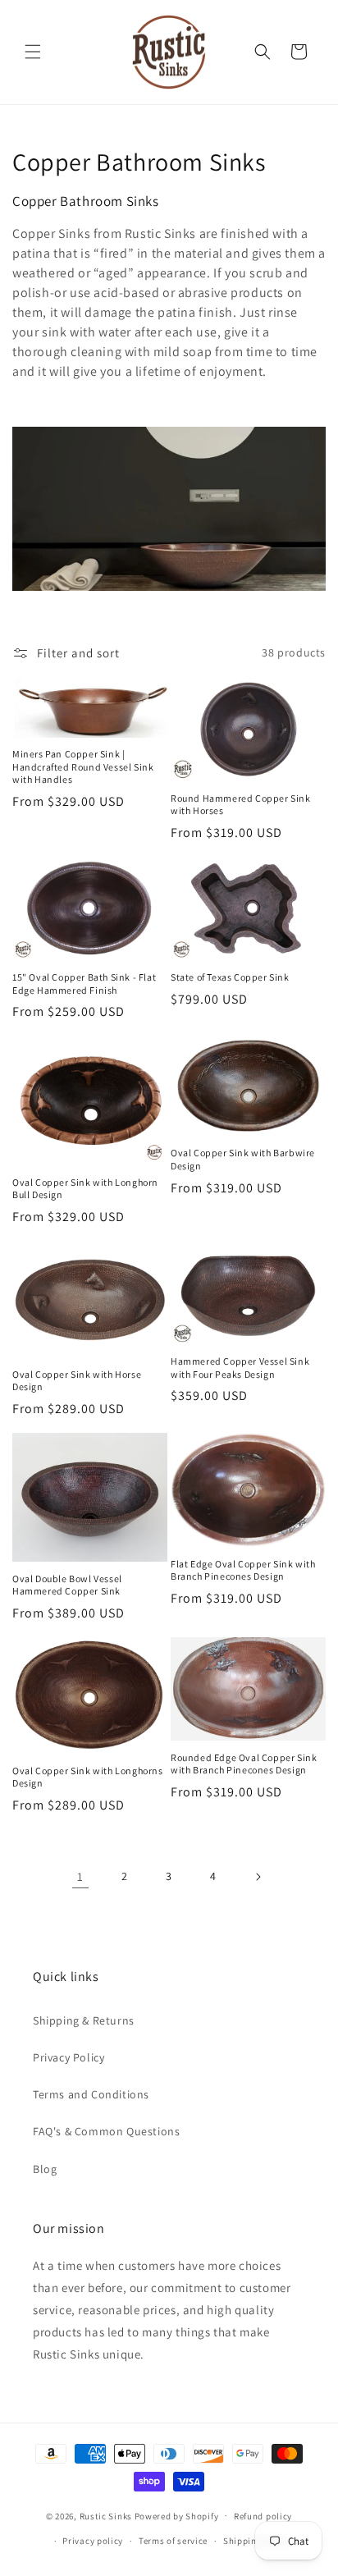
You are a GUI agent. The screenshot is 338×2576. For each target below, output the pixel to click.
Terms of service (173, 2541)
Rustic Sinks (106, 2515)
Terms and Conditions (91, 2094)
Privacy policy (93, 2541)
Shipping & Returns (84, 2020)
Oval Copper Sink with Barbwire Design (243, 1159)
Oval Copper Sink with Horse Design (77, 1381)
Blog (45, 2169)
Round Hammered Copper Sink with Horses (241, 805)
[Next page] (258, 1877)
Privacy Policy (69, 2057)
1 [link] (80, 1876)
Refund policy (263, 2516)
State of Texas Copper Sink (230, 977)
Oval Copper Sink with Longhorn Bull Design (85, 1189)
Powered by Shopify (177, 2515)
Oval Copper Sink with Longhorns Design (88, 1777)
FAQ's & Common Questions (106, 2131)
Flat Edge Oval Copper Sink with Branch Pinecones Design (243, 1570)
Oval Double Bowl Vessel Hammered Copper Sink (67, 1585)
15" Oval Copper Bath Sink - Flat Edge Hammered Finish (84, 984)
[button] (33, 52)
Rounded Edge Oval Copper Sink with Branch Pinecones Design (244, 1764)
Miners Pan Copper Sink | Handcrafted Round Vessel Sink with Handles (83, 766)
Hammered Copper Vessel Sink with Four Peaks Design (240, 1368)
